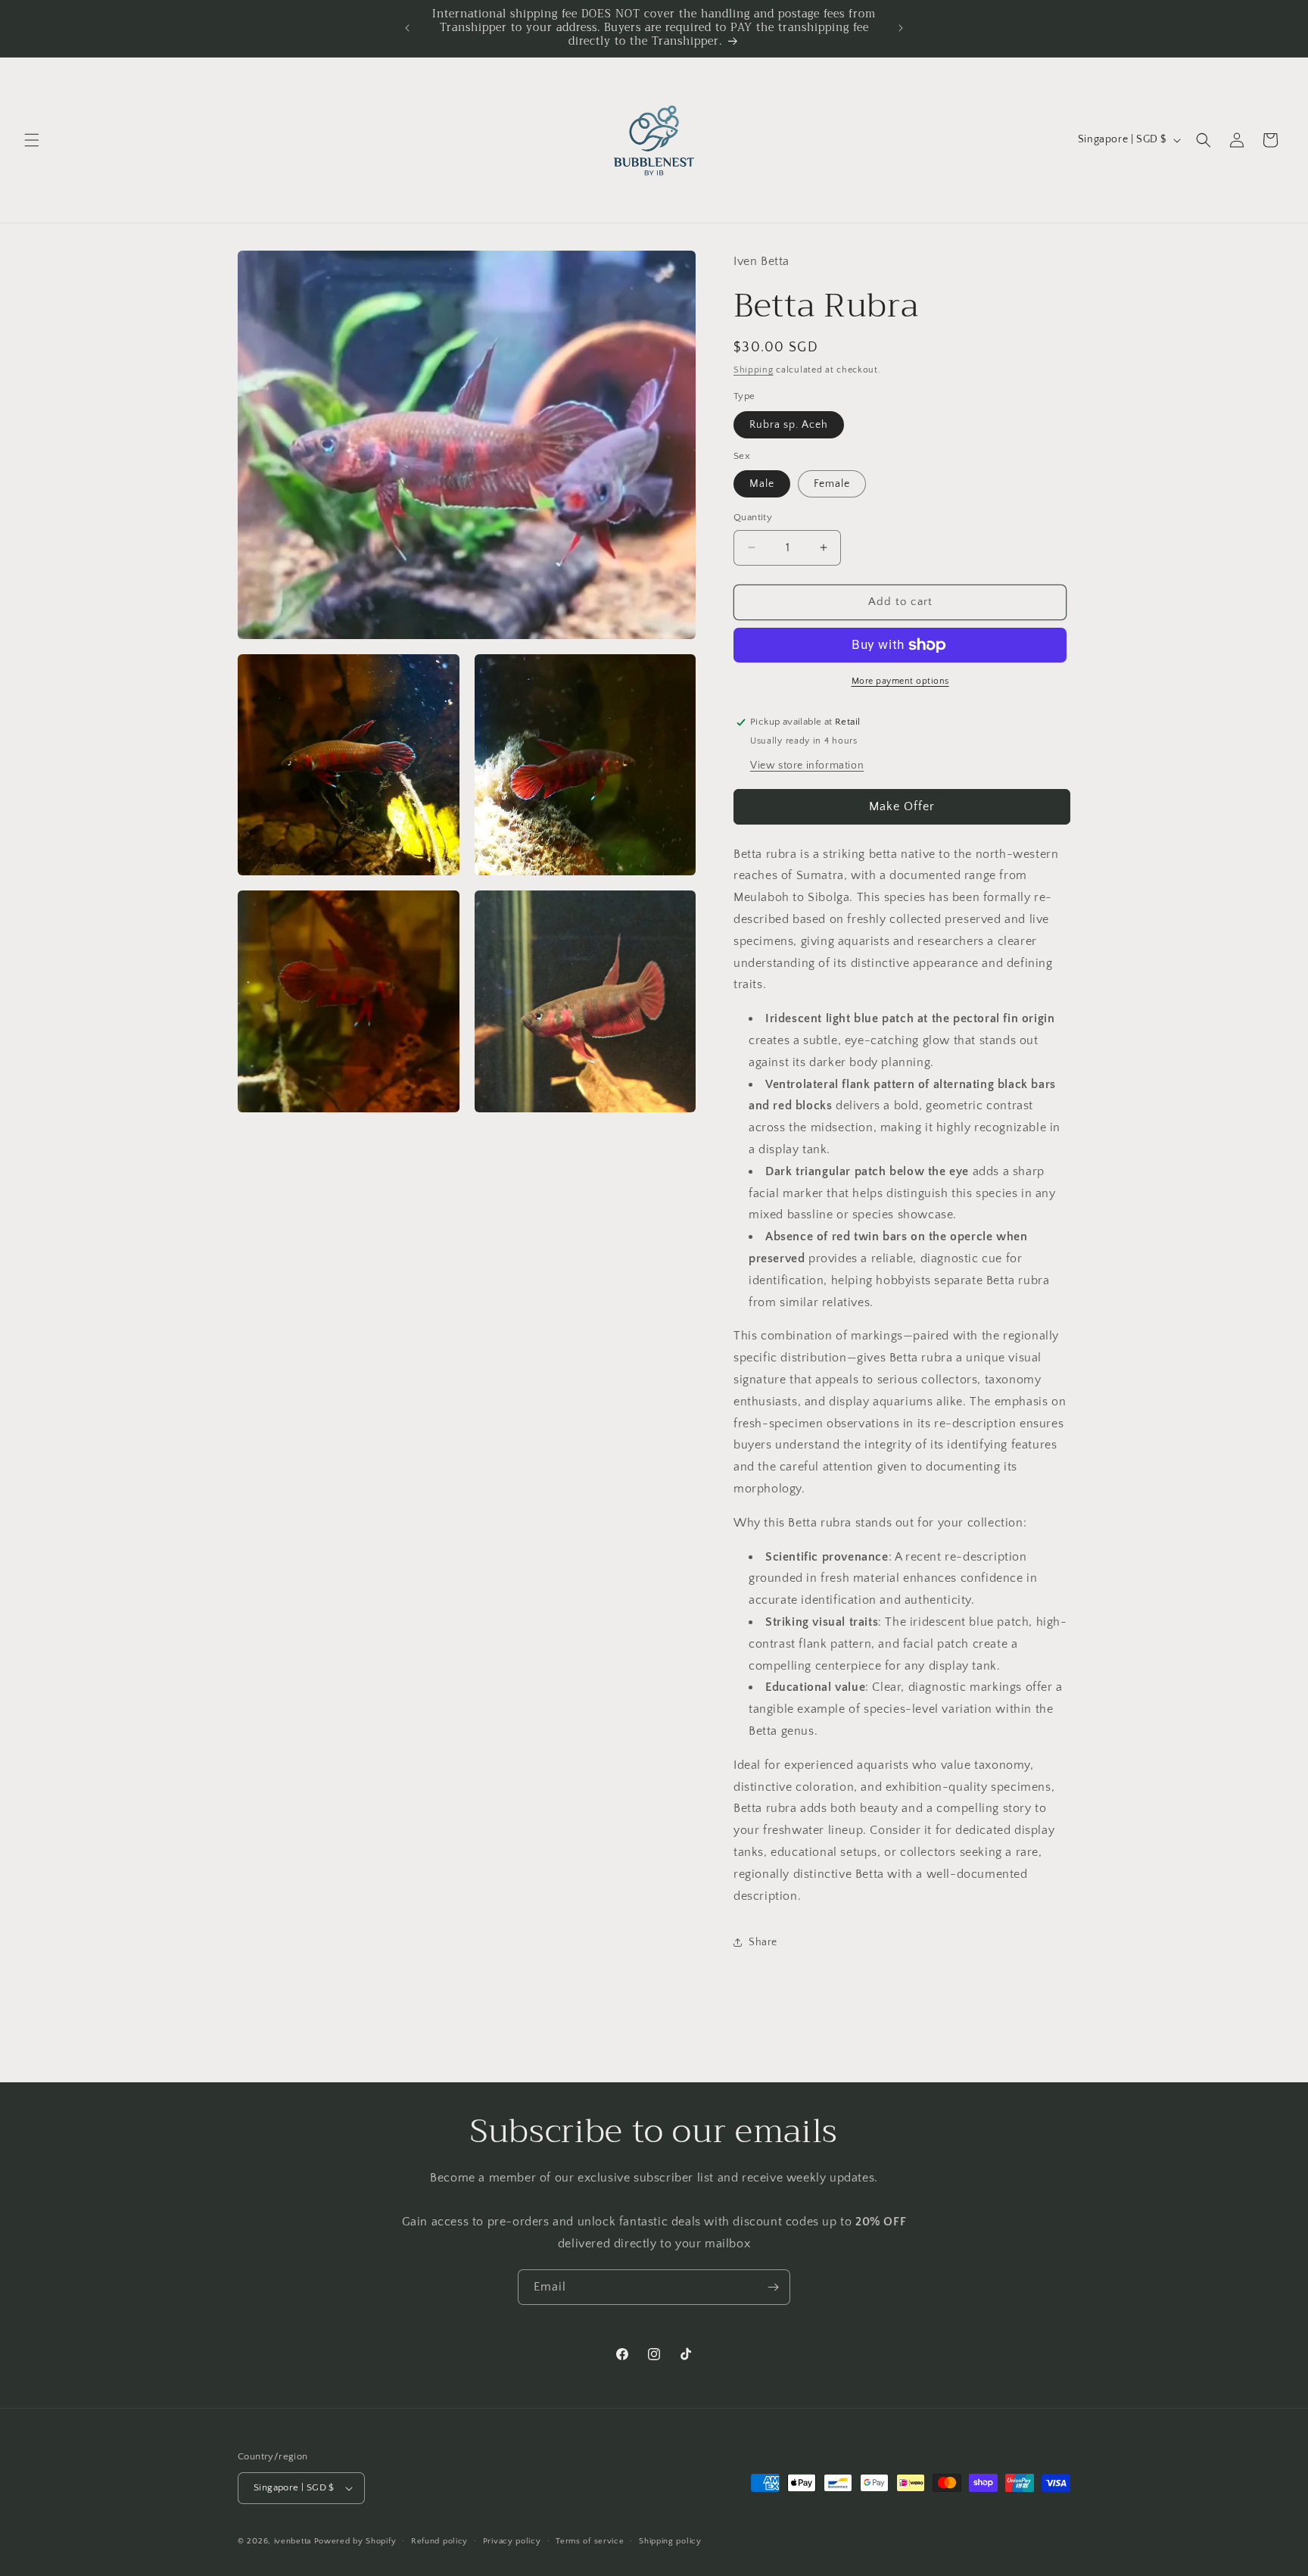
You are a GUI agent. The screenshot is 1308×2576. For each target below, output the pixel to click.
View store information (807, 766)
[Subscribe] (773, 2287)
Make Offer (902, 806)
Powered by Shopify (355, 2541)
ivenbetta (293, 2541)
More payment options (900, 681)
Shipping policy (670, 2541)
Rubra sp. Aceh (789, 425)
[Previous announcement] (407, 28)
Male (762, 484)
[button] (32, 140)
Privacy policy (512, 2541)
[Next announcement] (901, 28)
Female (832, 484)
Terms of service (590, 2541)
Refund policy (439, 2541)
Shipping (754, 370)
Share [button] (763, 1942)
